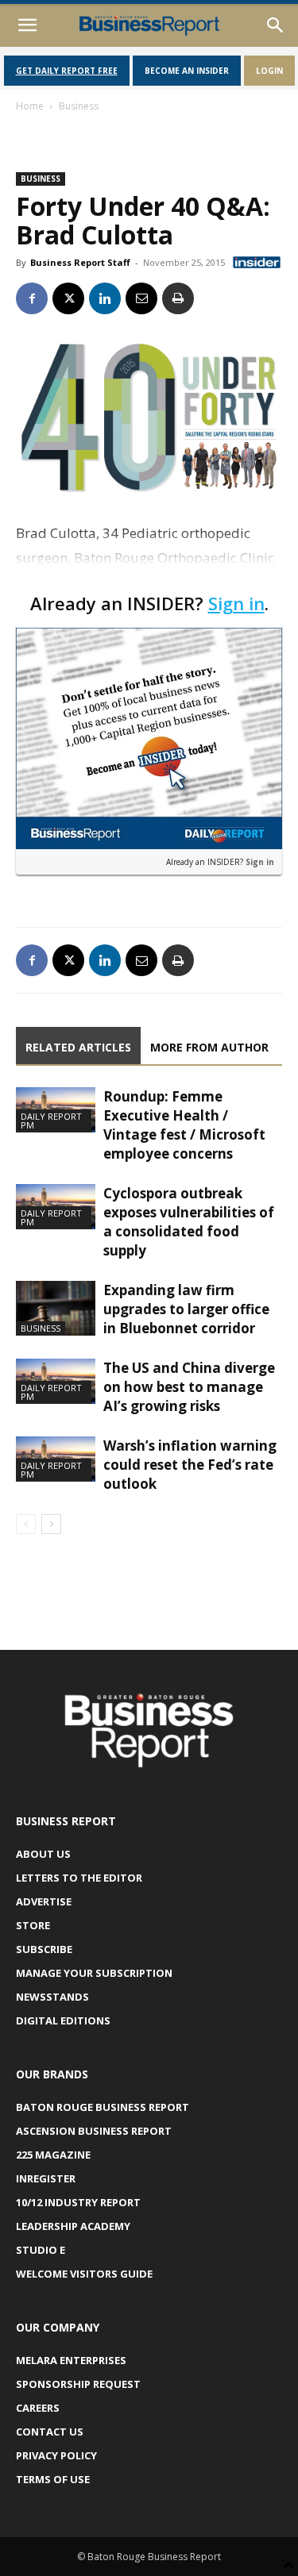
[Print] (178, 298)
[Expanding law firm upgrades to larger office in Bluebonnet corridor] (56, 1308)
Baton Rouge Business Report (103, 2107)
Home (30, 106)
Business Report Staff (80, 262)
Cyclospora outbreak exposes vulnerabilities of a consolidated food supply (189, 1222)
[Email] (141, 298)
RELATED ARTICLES (78, 1047)
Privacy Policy (56, 2455)
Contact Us (50, 2432)
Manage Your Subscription (94, 1973)
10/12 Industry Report (78, 2202)
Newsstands (52, 1997)
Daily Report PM (51, 1121)
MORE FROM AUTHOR (209, 1047)
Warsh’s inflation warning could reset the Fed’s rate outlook (190, 1465)
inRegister (46, 2178)
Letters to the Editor (79, 1878)
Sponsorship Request (78, 2384)
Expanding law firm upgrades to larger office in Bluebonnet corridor (186, 1309)
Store (33, 1925)
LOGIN (269, 71)
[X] (68, 298)
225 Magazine (53, 2155)
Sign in (236, 603)
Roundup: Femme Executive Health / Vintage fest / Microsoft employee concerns (184, 1125)
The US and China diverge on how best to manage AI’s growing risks (189, 1387)
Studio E (41, 2250)
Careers (38, 2408)
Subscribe (44, 1949)
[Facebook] (32, 298)
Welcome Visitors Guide (84, 2274)
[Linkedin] (105, 298)
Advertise (44, 1901)
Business (79, 106)
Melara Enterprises (71, 2360)
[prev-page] (26, 1524)
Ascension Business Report (94, 2131)
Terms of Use (53, 2479)
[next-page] (51, 1524)
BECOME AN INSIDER (187, 71)
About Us (43, 1854)
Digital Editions (63, 2020)
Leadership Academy (73, 2226)
